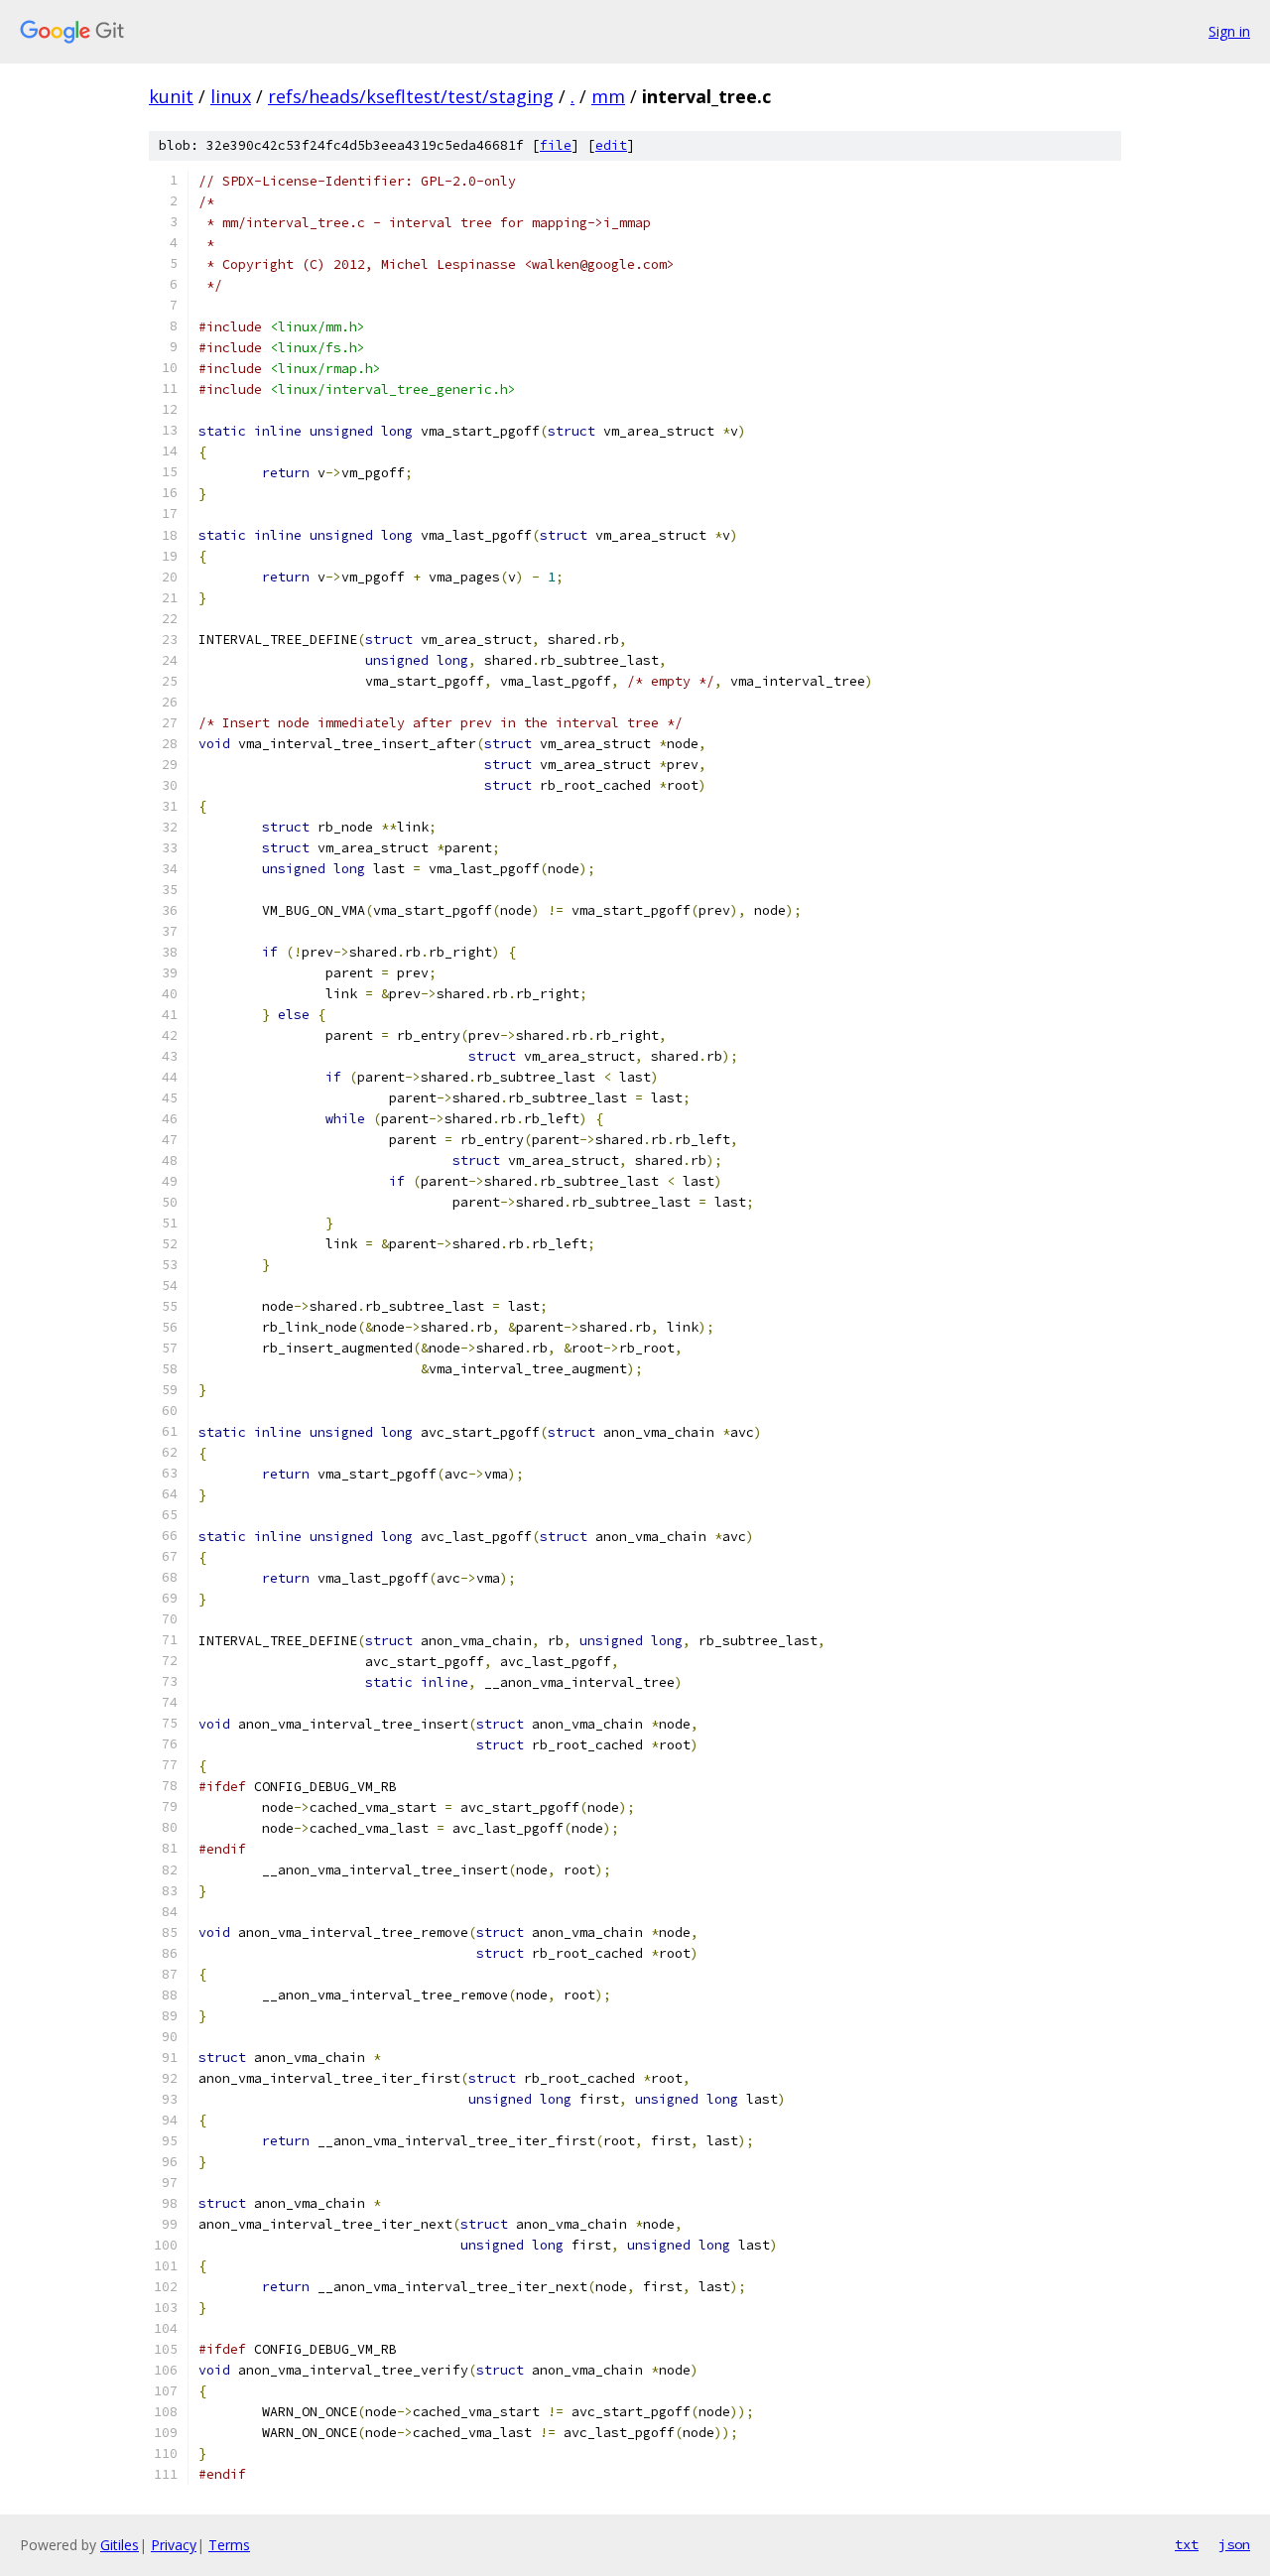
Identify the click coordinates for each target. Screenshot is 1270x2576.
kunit (171, 96)
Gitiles (120, 2545)
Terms (229, 2545)
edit (611, 145)
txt (1187, 2544)
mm (608, 96)
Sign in (1229, 31)
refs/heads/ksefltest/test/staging (411, 96)
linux (231, 96)
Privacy (174, 2545)
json (1234, 2544)
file (556, 145)
